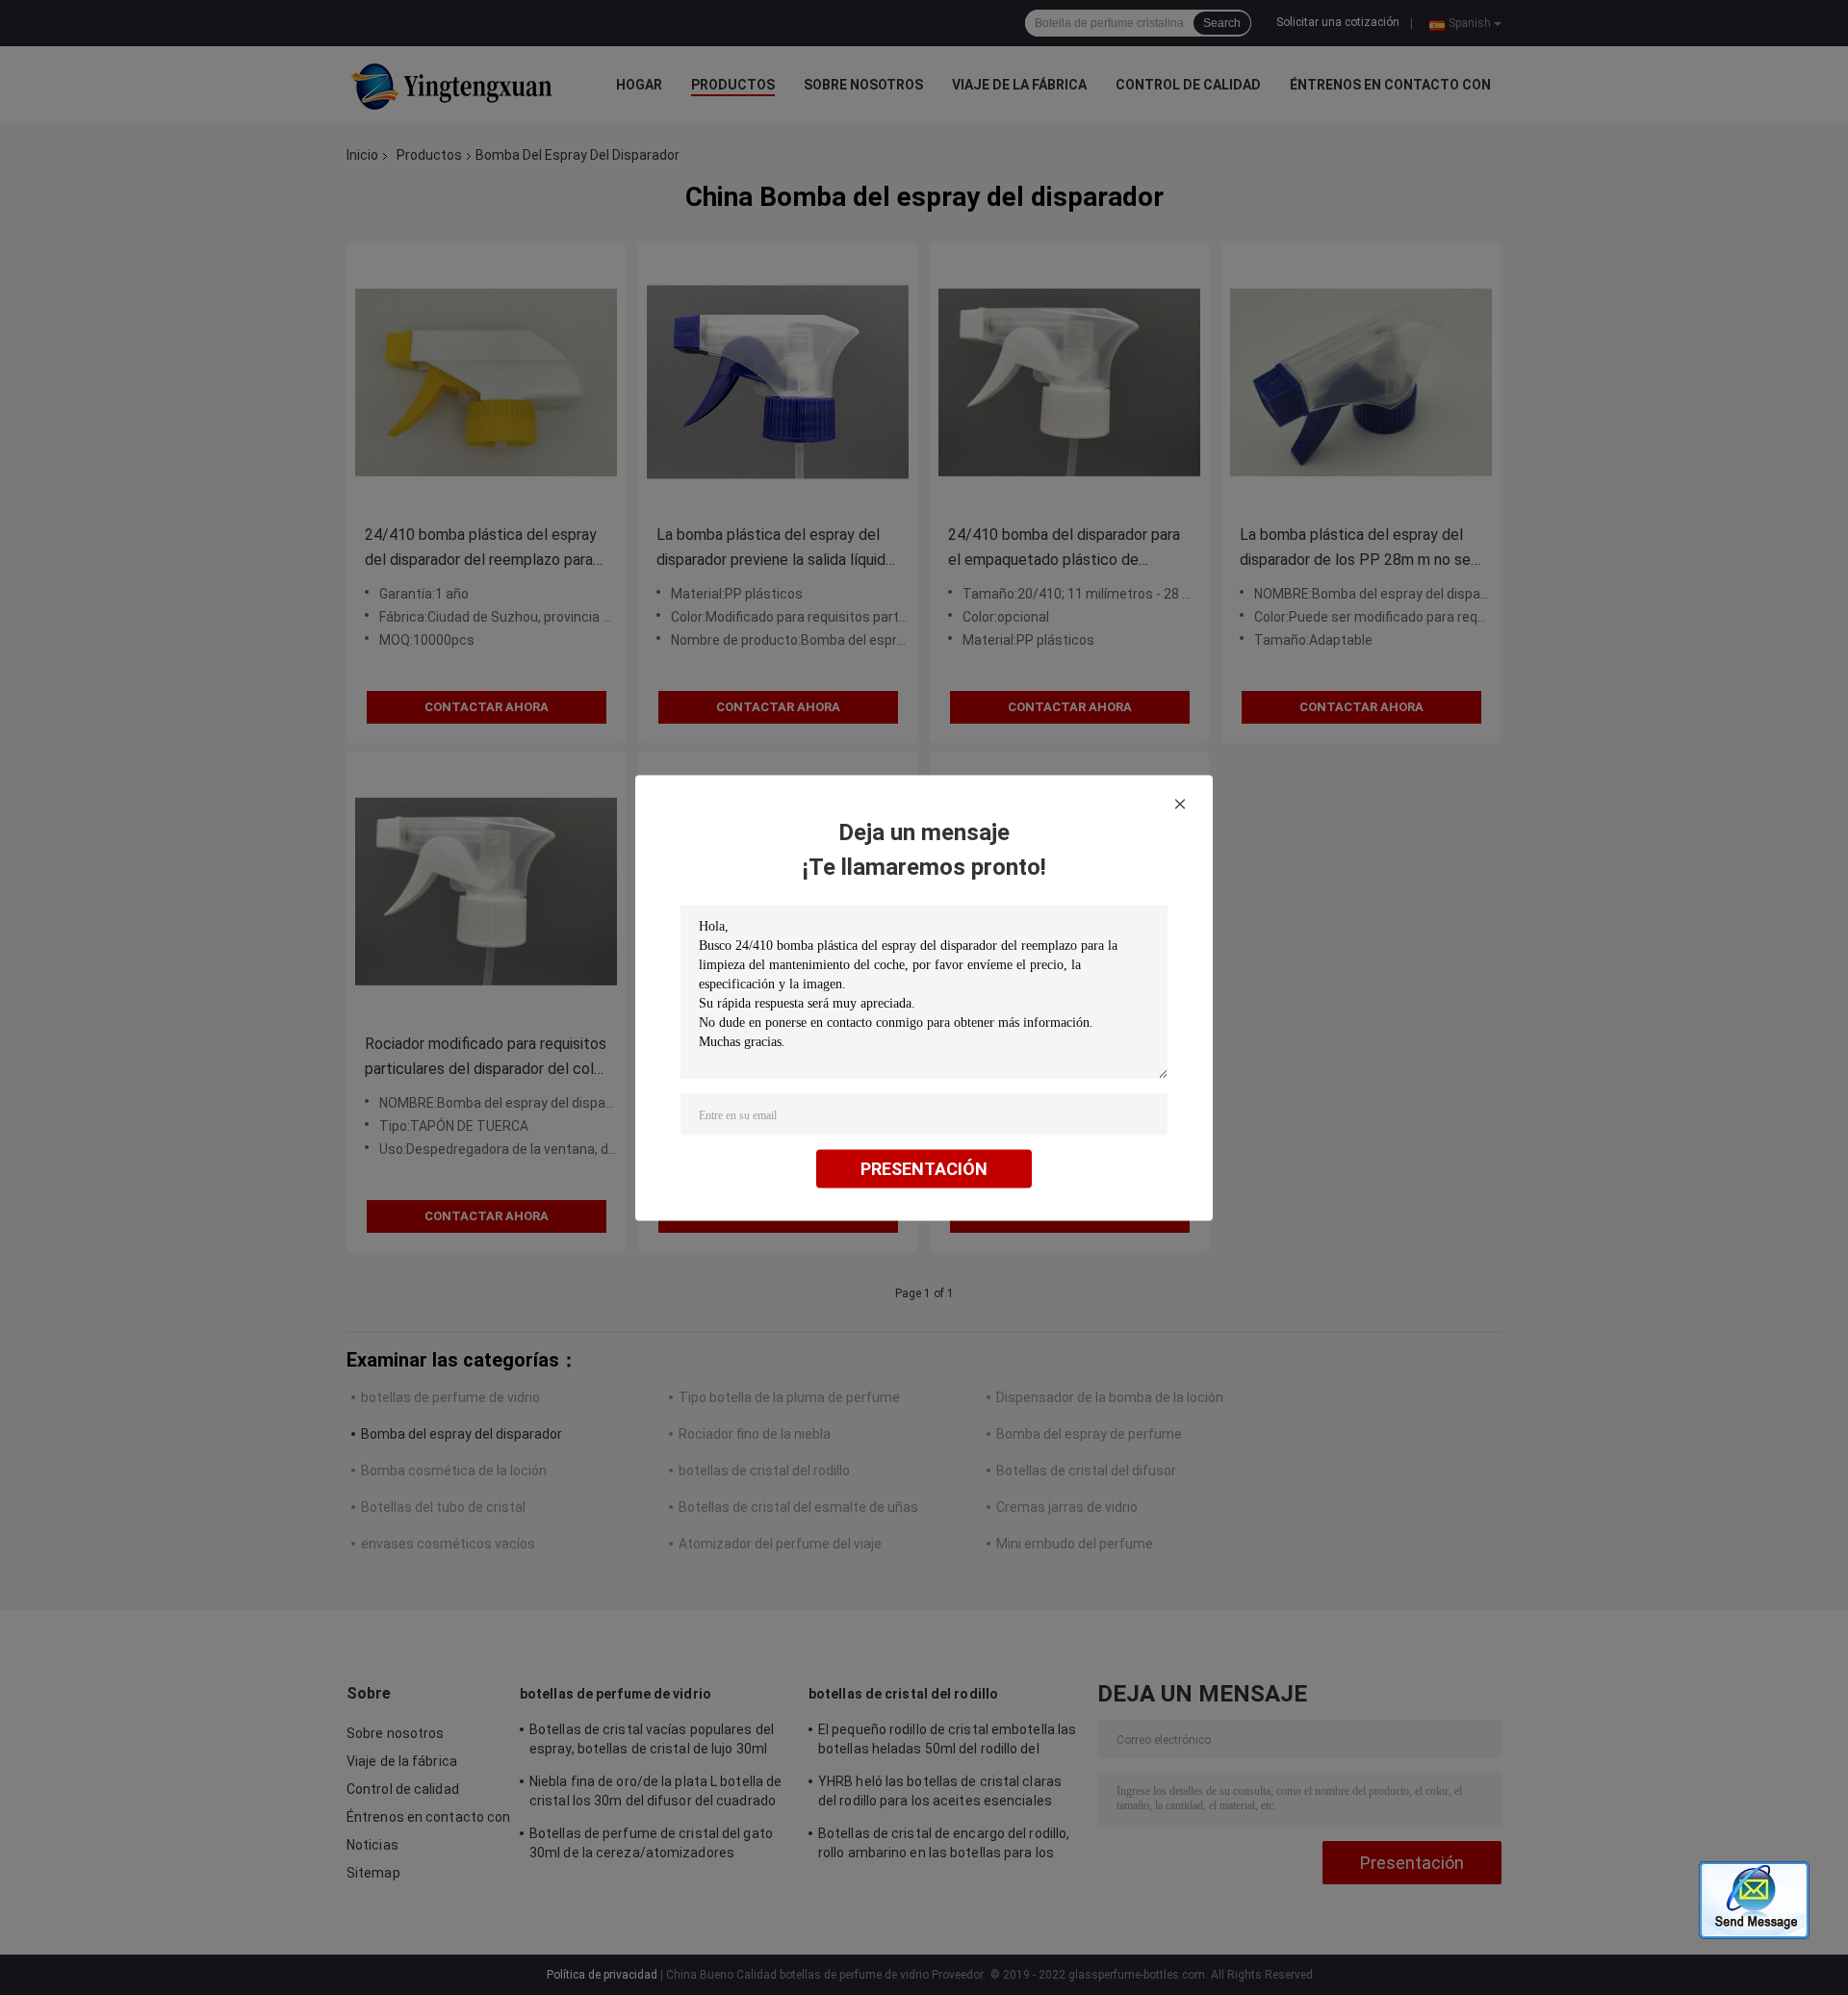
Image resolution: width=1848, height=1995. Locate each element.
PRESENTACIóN (924, 1168)
